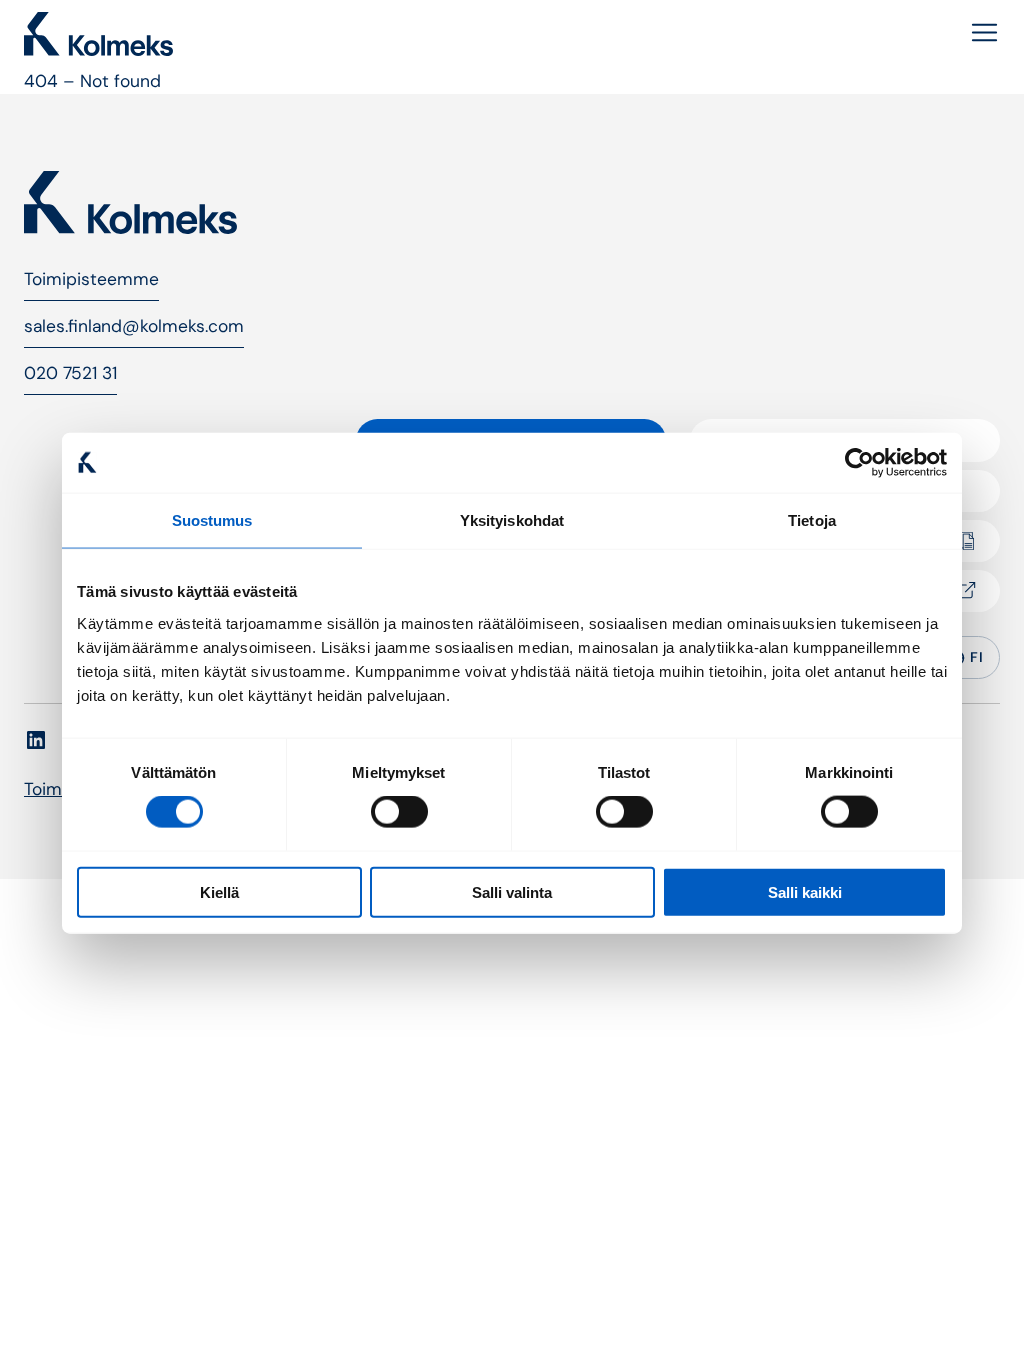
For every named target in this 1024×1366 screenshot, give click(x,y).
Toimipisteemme (91, 279)
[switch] (399, 812)
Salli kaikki (805, 891)
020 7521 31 (70, 373)
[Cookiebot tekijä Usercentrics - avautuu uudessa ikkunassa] (859, 463)
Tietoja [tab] (812, 520)
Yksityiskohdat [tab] (512, 520)
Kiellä (219, 891)
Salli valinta (512, 891)
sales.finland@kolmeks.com (134, 326)
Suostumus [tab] (212, 520)
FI (976, 657)
